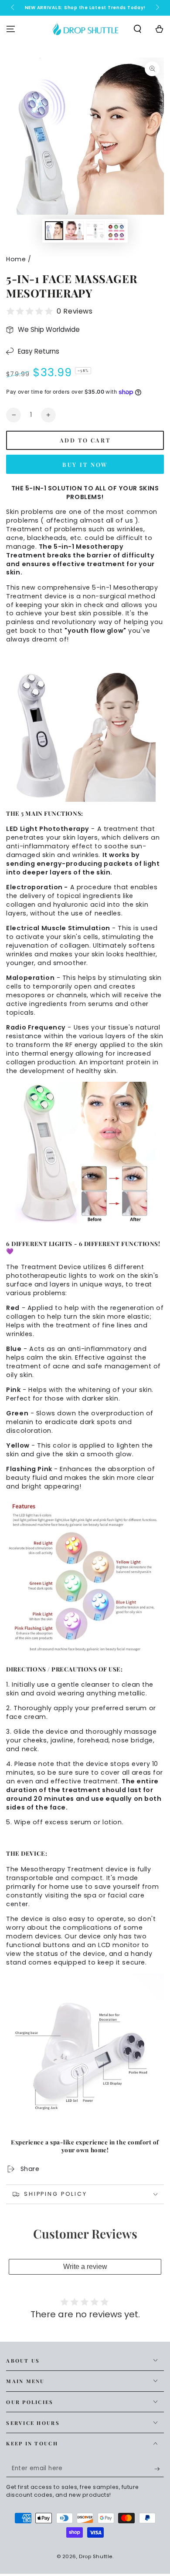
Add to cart (85, 440)
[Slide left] (13, 8)
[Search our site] (138, 29)
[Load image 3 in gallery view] (95, 231)
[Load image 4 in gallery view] (116, 231)
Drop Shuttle (96, 2556)
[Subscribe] (159, 2469)
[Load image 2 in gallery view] (75, 231)
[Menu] (11, 29)
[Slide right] (156, 8)
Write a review (85, 2267)
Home (16, 259)
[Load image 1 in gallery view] (54, 231)
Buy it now (85, 464)
